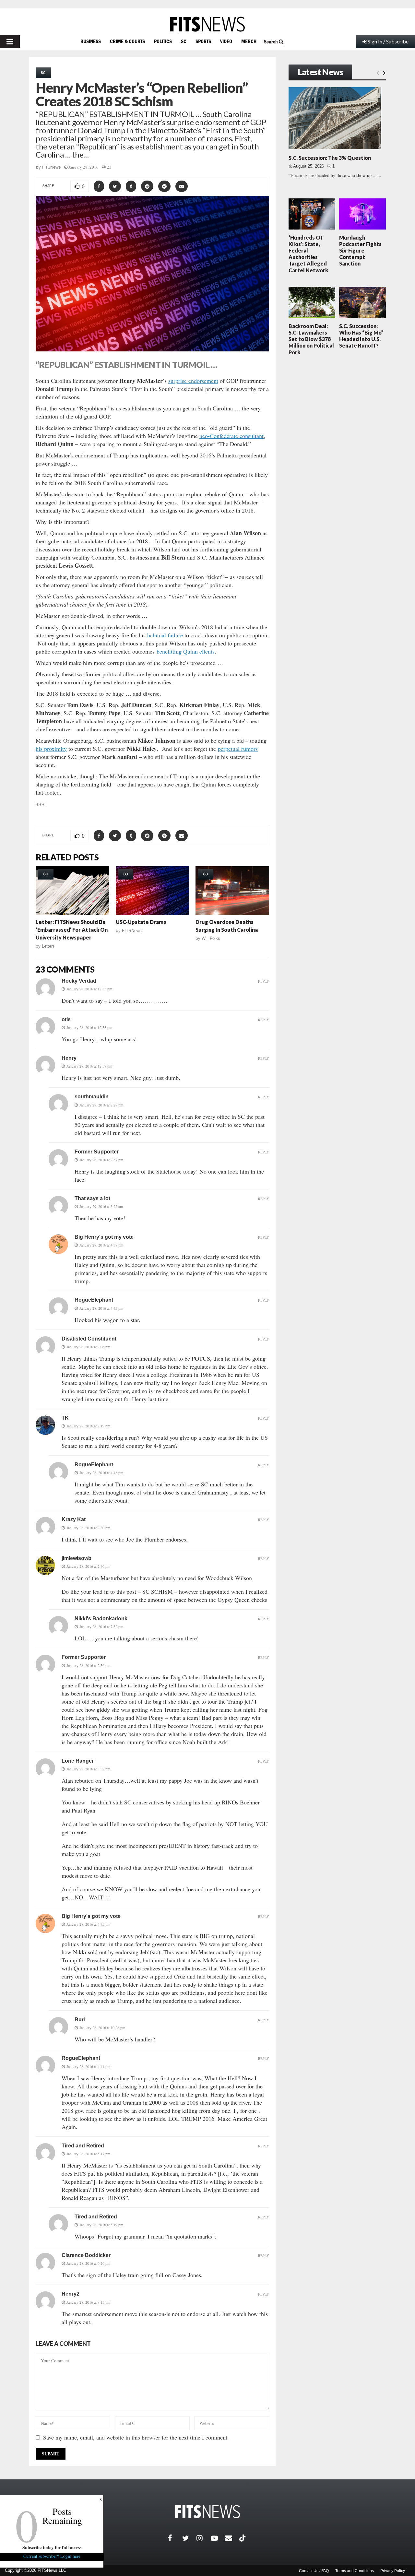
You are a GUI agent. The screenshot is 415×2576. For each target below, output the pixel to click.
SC (184, 41)
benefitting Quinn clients (186, 651)
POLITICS (163, 41)
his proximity (51, 749)
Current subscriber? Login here (52, 2556)
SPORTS (203, 41)
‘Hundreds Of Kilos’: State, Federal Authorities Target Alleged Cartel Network (308, 254)
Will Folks (211, 938)
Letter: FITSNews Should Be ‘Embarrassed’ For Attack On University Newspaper (72, 930)
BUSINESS (91, 41)
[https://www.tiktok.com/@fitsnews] (243, 2538)
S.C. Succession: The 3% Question (330, 158)
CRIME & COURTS (127, 41)
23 (109, 167)
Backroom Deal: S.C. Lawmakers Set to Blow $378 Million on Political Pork (311, 339)
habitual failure (165, 635)
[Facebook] (175, 2538)
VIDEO (226, 41)
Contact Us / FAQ (314, 2571)
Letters (48, 946)
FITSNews (52, 167)
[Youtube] (218, 2538)
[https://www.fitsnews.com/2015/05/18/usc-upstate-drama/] (153, 891)
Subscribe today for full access (52, 2547)
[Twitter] (189, 2538)
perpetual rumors (238, 749)
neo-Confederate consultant (231, 436)
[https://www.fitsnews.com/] (207, 24)
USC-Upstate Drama (141, 922)
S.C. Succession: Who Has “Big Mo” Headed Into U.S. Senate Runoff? (361, 336)
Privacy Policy (393, 2571)
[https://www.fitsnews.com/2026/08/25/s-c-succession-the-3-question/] (335, 118)
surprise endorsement (193, 381)
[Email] (232, 2538)
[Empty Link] (378, 73)
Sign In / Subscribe (388, 41)
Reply (264, 981)
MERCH (249, 41)
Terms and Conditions (355, 2571)
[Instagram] (204, 2538)
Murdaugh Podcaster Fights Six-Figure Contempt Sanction (360, 251)
